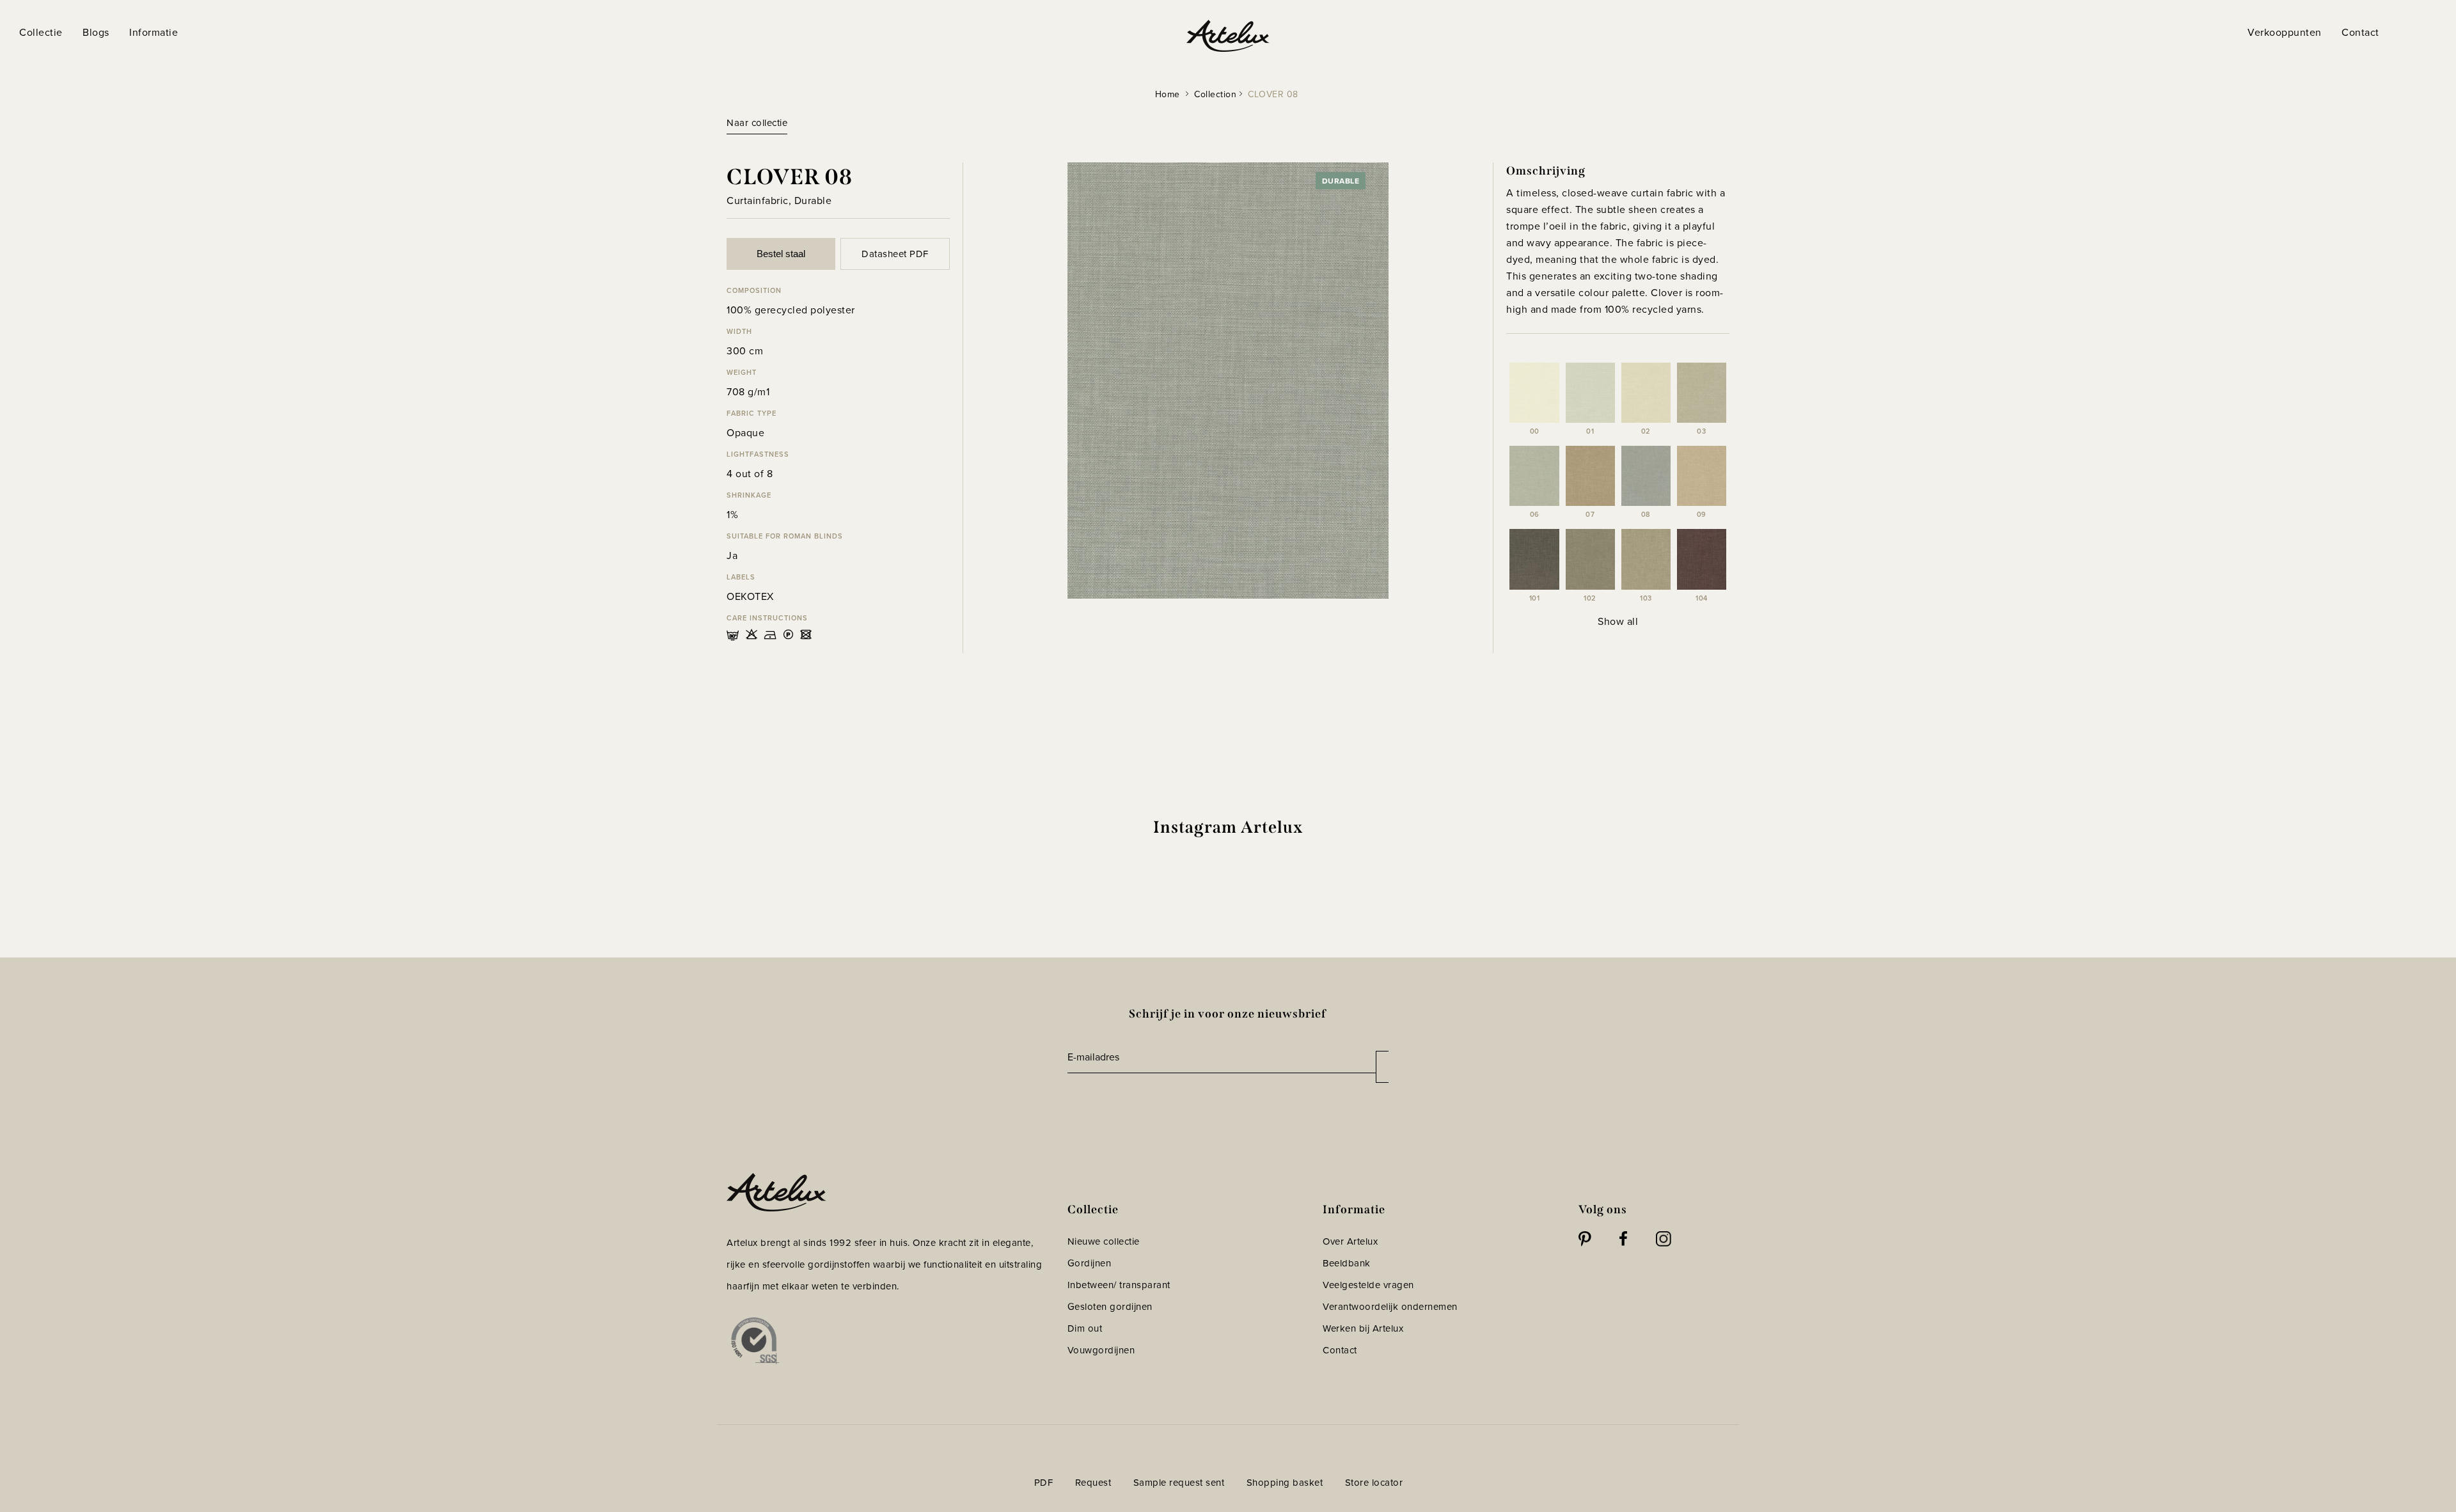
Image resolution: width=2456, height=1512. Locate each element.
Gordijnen (1090, 1263)
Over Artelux (1350, 1241)
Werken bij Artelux (1363, 1328)
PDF (1044, 1482)
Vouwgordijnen (1101, 1350)
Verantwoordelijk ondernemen (1390, 1306)
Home (1168, 94)
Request (1093, 1482)
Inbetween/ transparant (1119, 1285)
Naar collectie (757, 122)
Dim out (1085, 1328)
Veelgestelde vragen (1368, 1285)
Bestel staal (781, 254)
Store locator (1374, 1482)
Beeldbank (1347, 1263)
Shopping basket (1285, 1482)
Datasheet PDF (895, 254)
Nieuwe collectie (1104, 1241)
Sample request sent (1179, 1482)
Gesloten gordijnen (1110, 1306)
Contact (1340, 1350)
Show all (1618, 621)
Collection (1215, 94)
